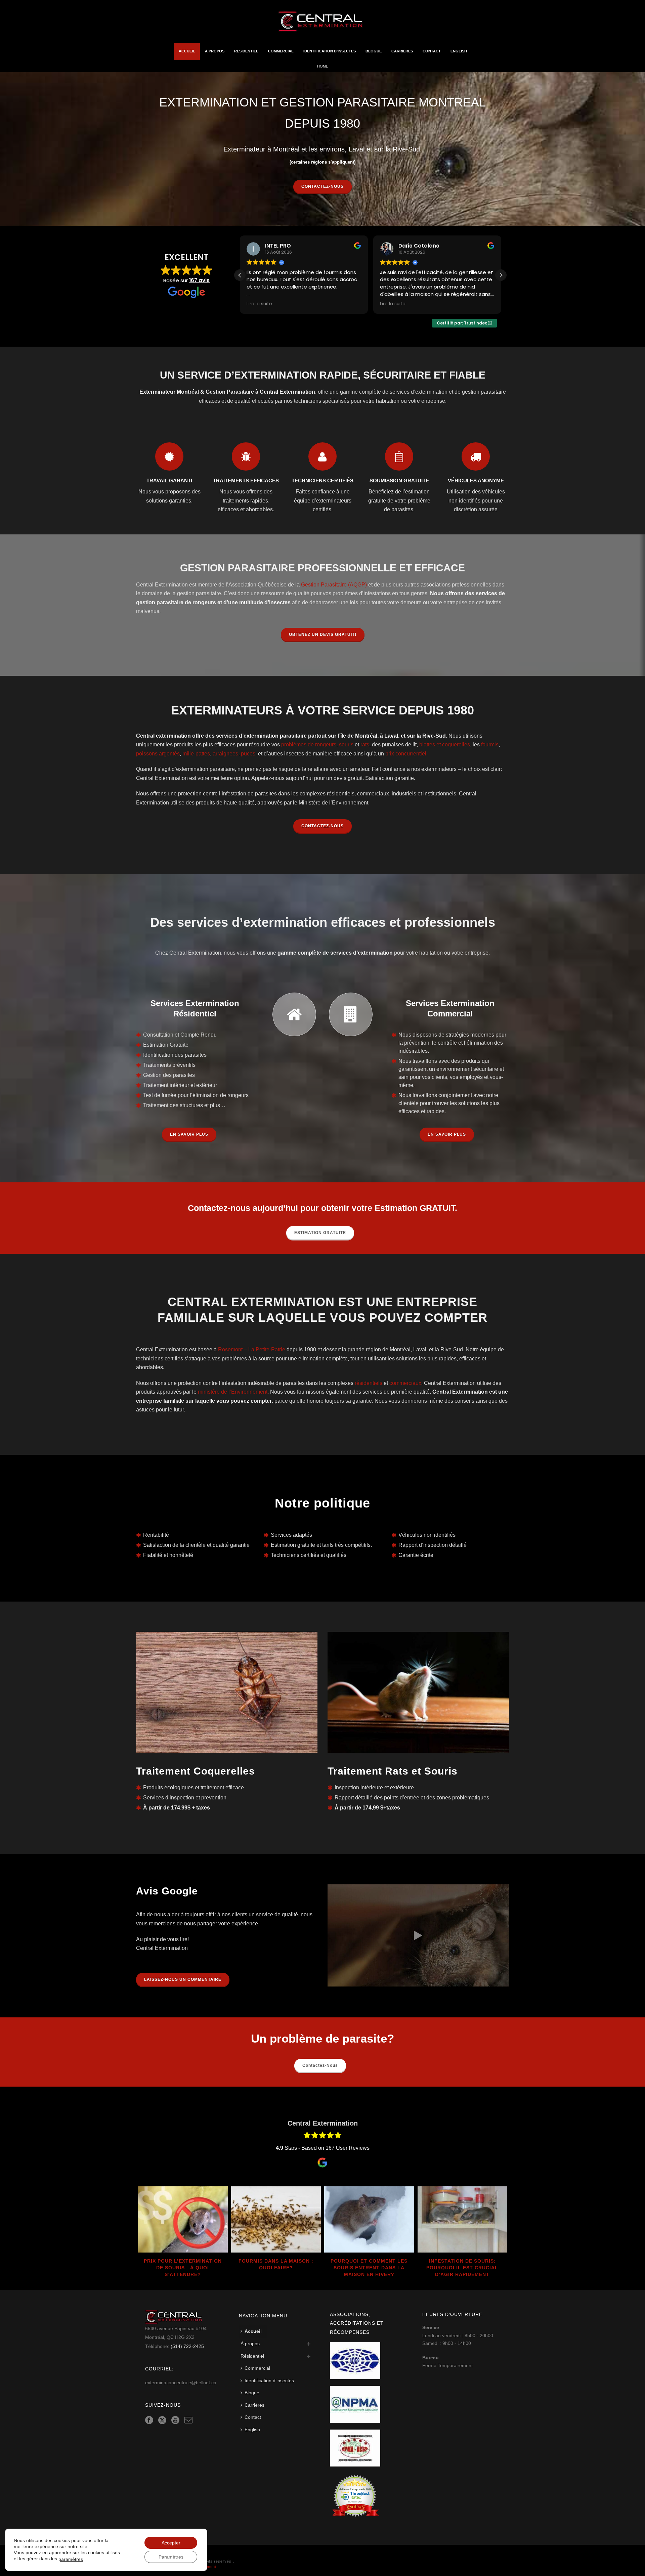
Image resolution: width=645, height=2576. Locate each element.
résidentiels (369, 1383)
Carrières (402, 51)
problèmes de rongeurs (309, 745)
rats (365, 745)
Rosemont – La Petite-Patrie (252, 1349)
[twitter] (162, 2420)
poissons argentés (158, 754)
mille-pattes (196, 754)
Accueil (187, 51)
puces (248, 754)
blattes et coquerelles (445, 745)
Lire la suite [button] (259, 304)
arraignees (225, 754)
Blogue (374, 51)
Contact (432, 51)
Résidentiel (246, 51)
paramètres (71, 2559)
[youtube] (175, 2420)
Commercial (281, 51)
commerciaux (405, 1383)
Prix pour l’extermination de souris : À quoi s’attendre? (183, 2268)
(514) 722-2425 (187, 2346)
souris (346, 745)
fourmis (490, 745)
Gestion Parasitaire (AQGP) (334, 585)
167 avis (199, 280)
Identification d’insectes (330, 51)
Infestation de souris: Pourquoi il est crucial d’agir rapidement (462, 2268)
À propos (215, 51)
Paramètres (171, 2557)
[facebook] (149, 2420)
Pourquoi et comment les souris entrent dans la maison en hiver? (369, 2268)
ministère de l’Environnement (233, 1392)
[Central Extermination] (322, 21)
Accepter (171, 2543)
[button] (501, 275)
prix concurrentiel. (406, 754)
